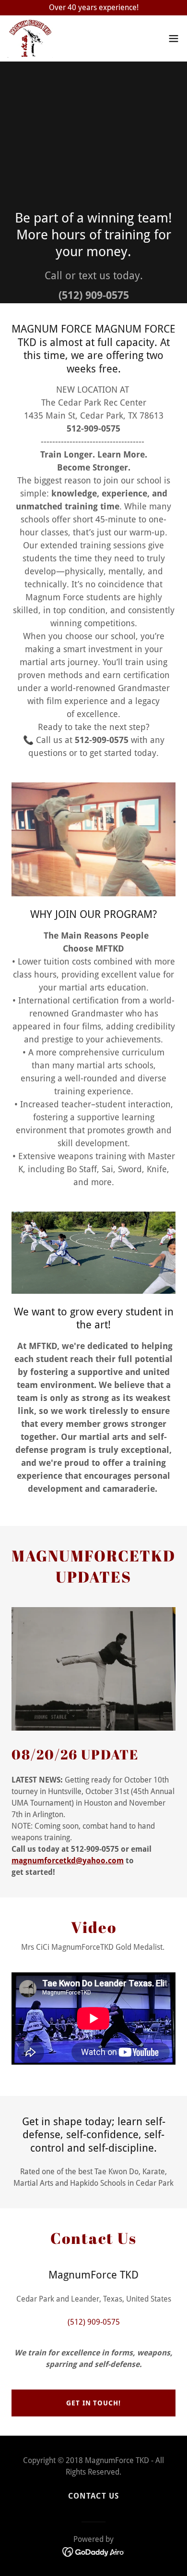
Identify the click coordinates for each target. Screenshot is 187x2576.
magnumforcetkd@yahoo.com (68, 1861)
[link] (30, 38)
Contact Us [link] (93, 2496)
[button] (174, 38)
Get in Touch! (93, 2403)
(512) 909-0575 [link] (94, 295)
